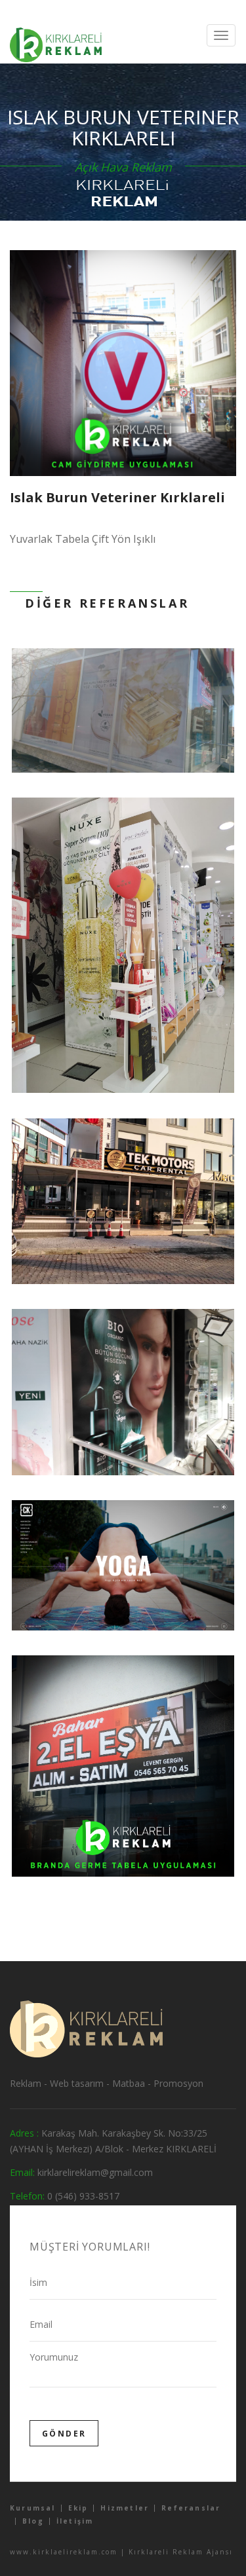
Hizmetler (125, 2508)
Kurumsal (33, 2508)
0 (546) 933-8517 (83, 2196)
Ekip (78, 2508)
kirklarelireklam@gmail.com (95, 2172)
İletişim (75, 2521)
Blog (33, 2521)
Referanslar (191, 2508)
